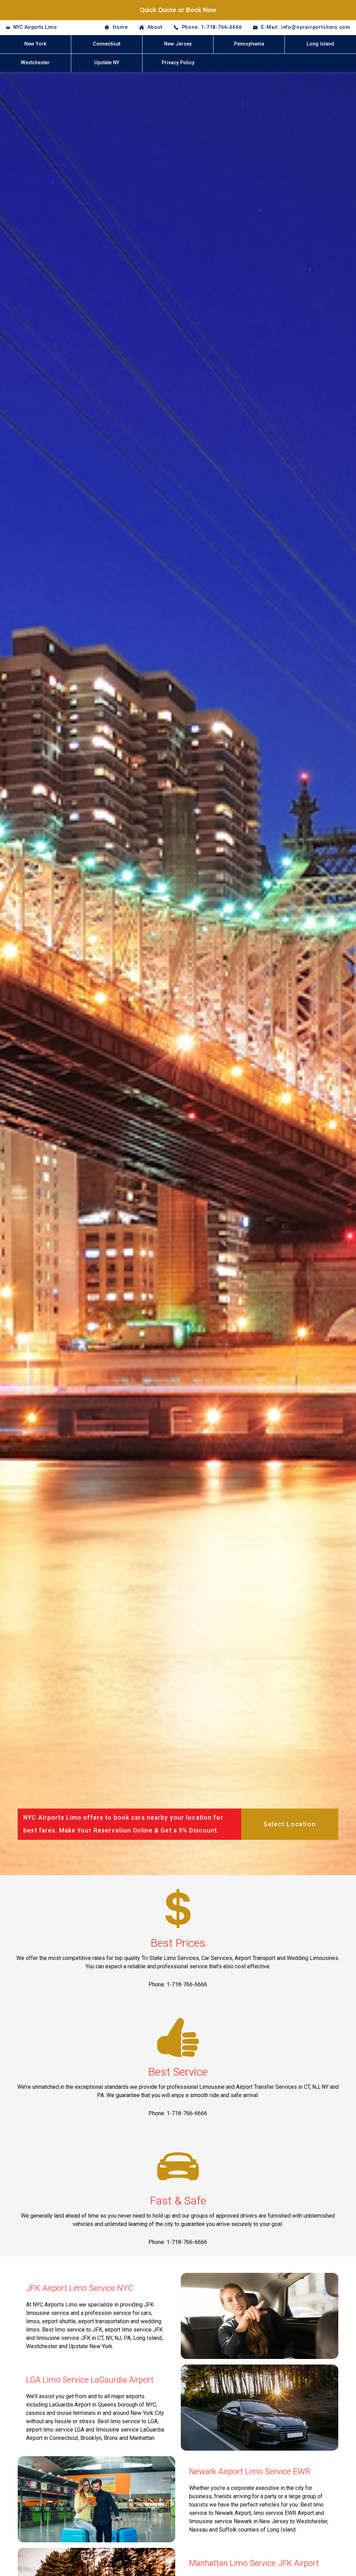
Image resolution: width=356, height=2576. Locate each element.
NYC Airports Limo (35, 27)
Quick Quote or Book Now (178, 10)
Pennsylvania (249, 44)
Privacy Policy (178, 63)
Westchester (35, 63)
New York (35, 44)
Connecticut (107, 44)
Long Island (320, 44)
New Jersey (178, 44)
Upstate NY (107, 63)
